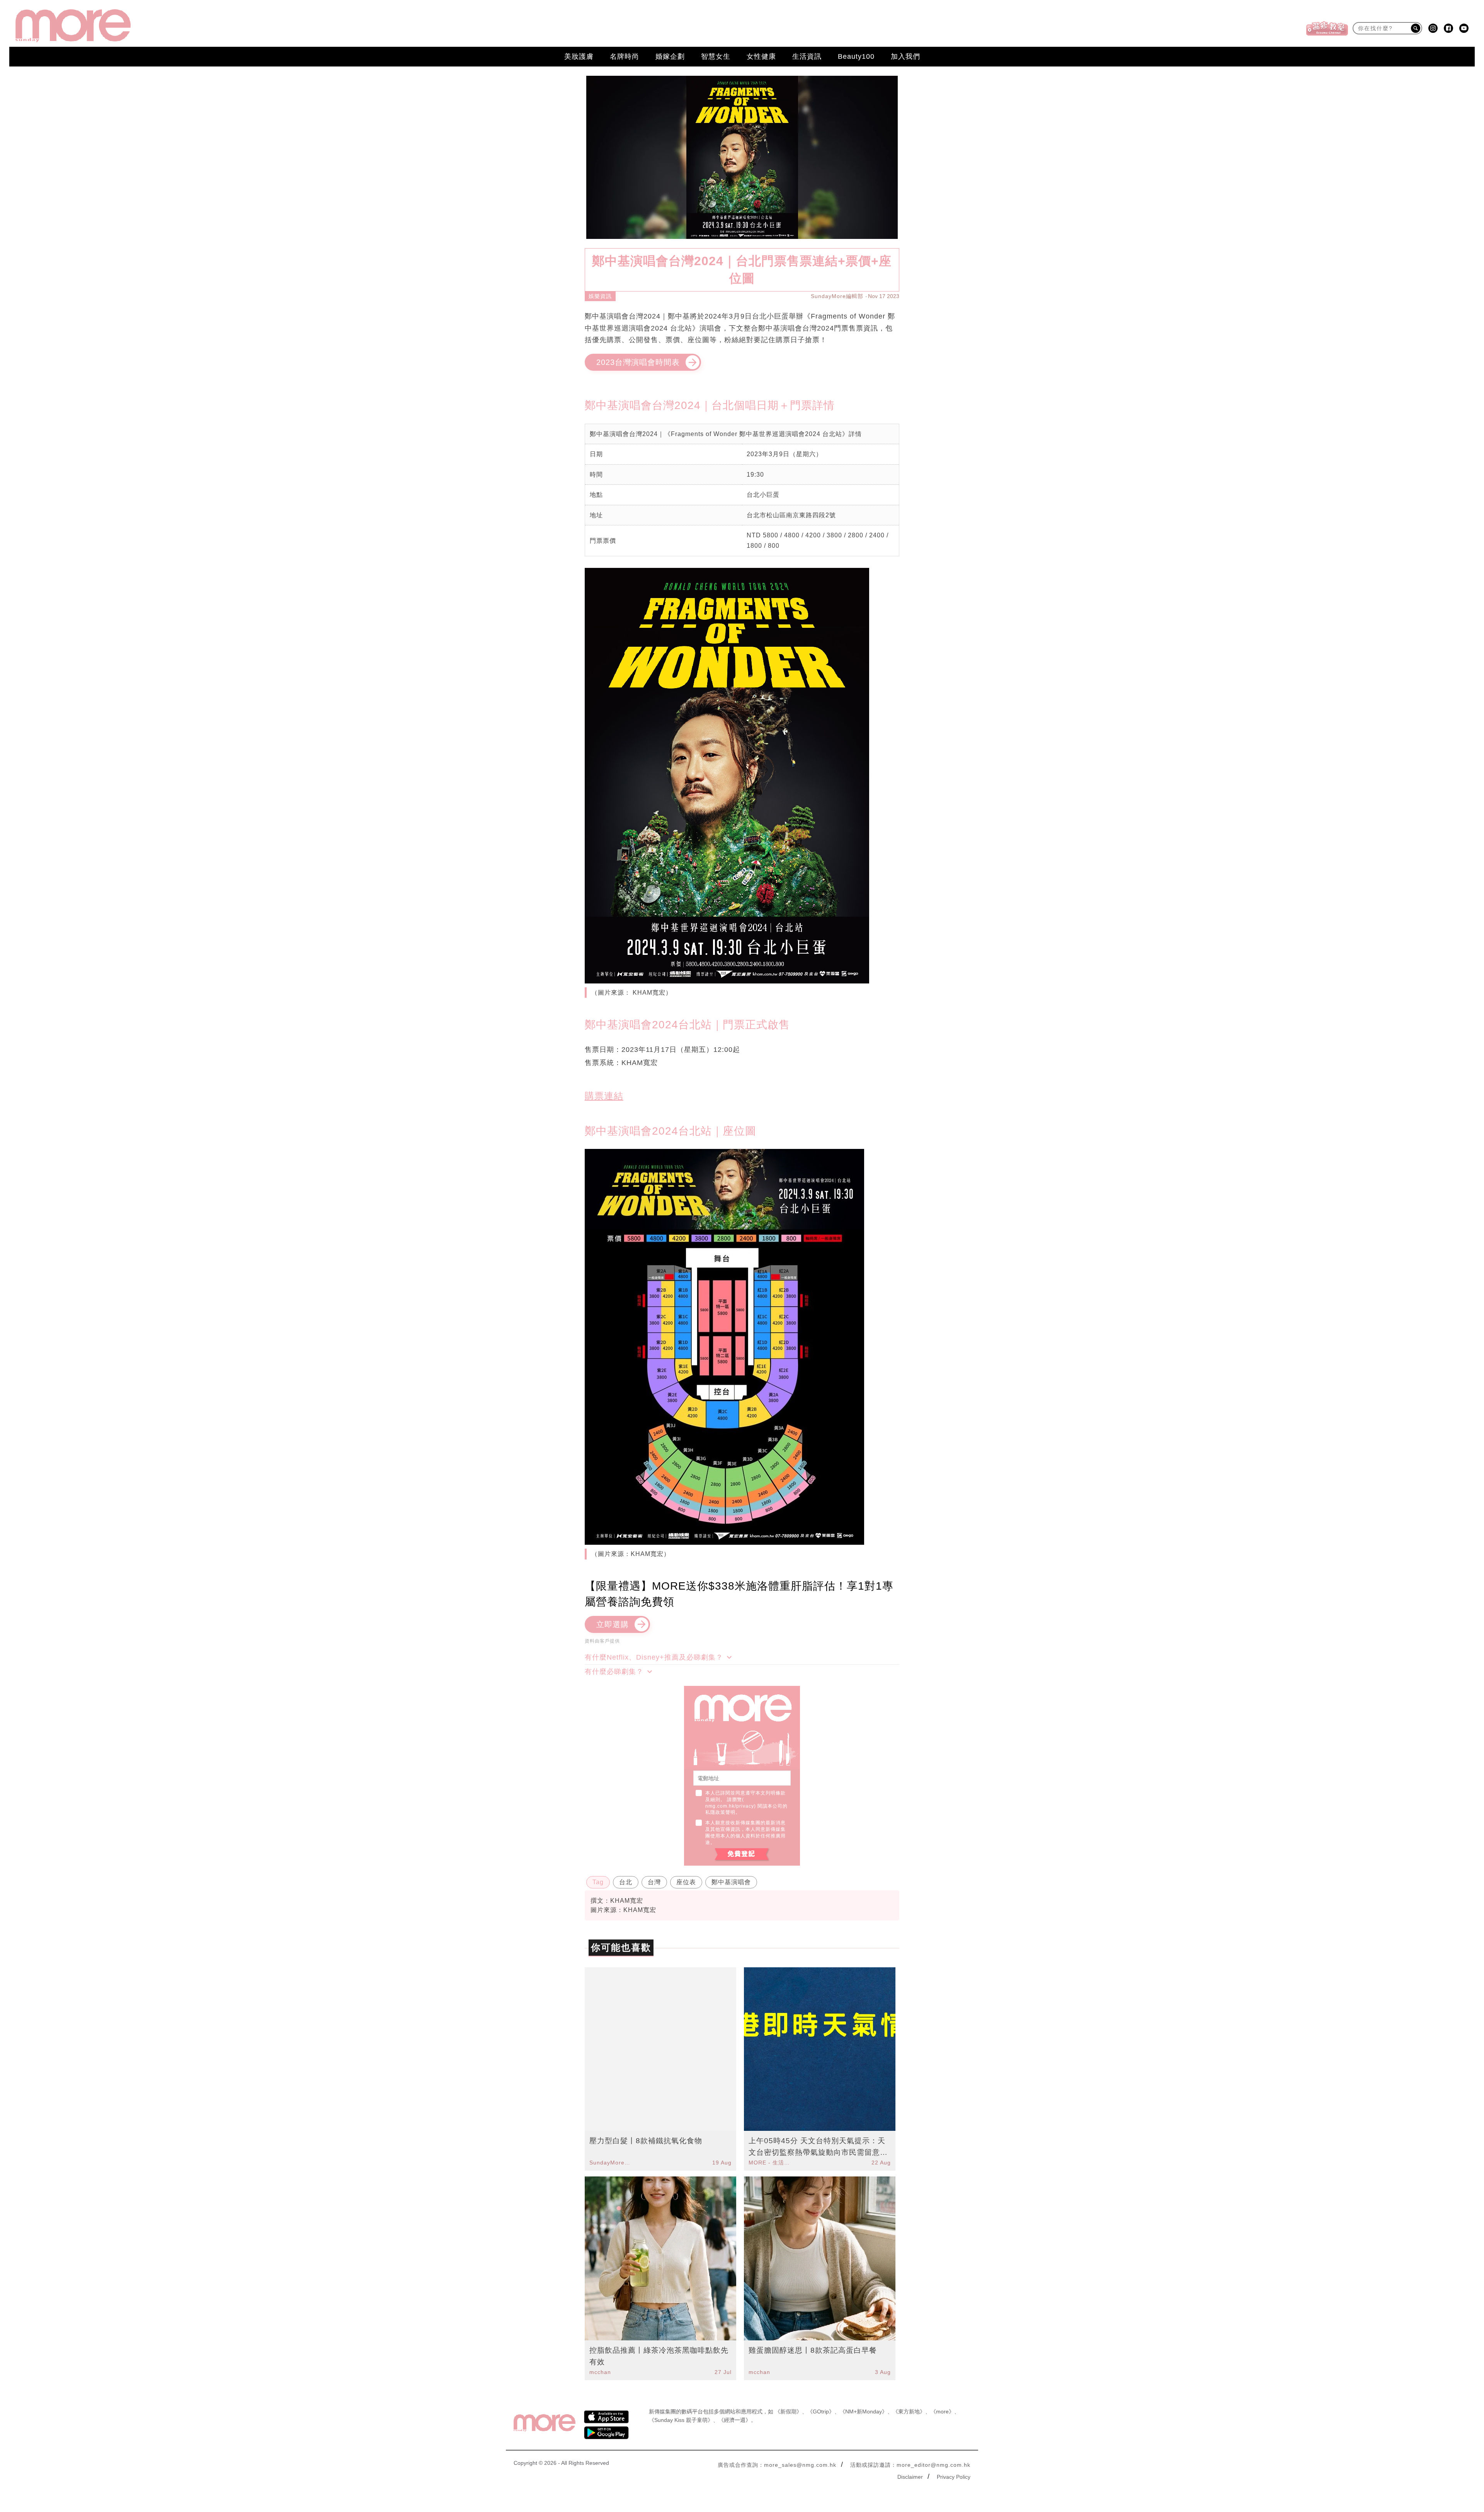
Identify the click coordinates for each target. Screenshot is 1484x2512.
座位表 (686, 1882)
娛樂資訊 (600, 296)
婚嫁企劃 (670, 56)
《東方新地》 (909, 2411)
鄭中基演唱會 (731, 1882)
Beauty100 (856, 56)
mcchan (600, 2372)
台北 (626, 1882)
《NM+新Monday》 (864, 2411)
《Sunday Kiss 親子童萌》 (681, 2420)
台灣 (654, 1882)
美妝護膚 (579, 56)
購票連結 (604, 1096)
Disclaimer (910, 2477)
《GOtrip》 (821, 2411)
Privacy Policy (954, 2477)
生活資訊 (807, 56)
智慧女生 (716, 56)
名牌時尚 (625, 56)
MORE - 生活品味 (770, 2163)
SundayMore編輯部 (837, 296)
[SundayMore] (73, 26)
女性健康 (761, 56)
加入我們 (905, 56)
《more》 (942, 2411)
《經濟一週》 (735, 2420)
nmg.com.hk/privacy (730, 1806)
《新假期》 (788, 2411)
